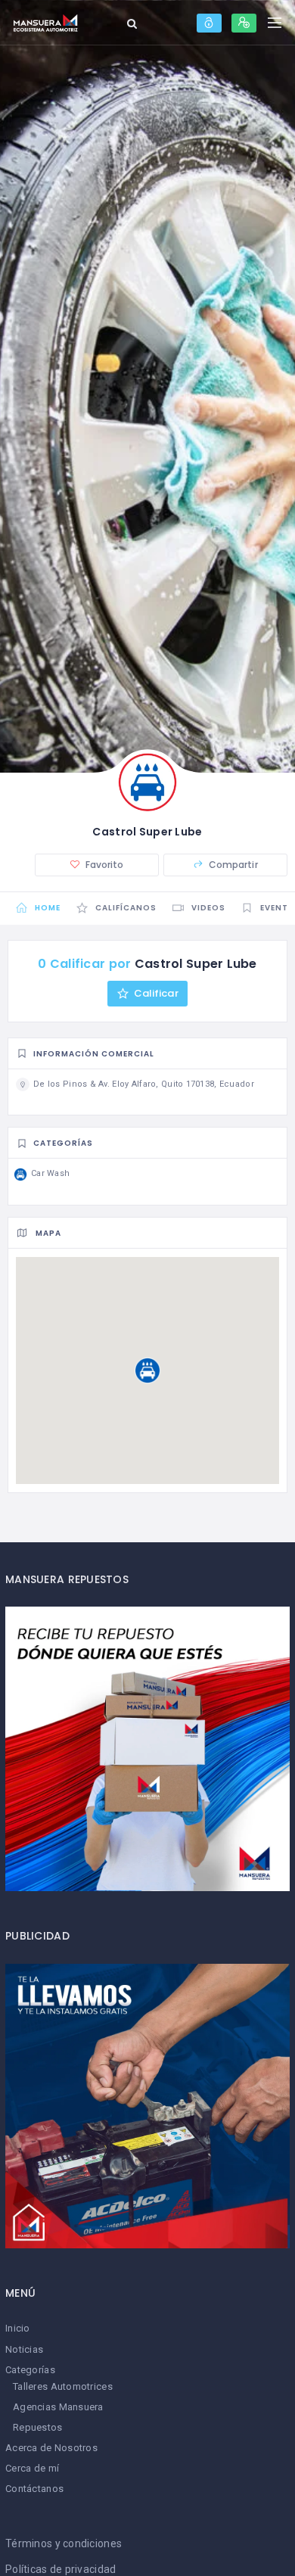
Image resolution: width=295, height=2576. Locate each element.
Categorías (30, 2370)
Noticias (24, 2349)
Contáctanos (34, 2489)
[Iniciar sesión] (209, 23)
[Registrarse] (244, 23)
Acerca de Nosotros (51, 2448)
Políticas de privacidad (61, 2569)
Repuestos (38, 2427)
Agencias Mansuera (58, 2407)
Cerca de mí (32, 2468)
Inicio (18, 2328)
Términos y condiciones (64, 2543)
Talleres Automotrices (63, 2386)
